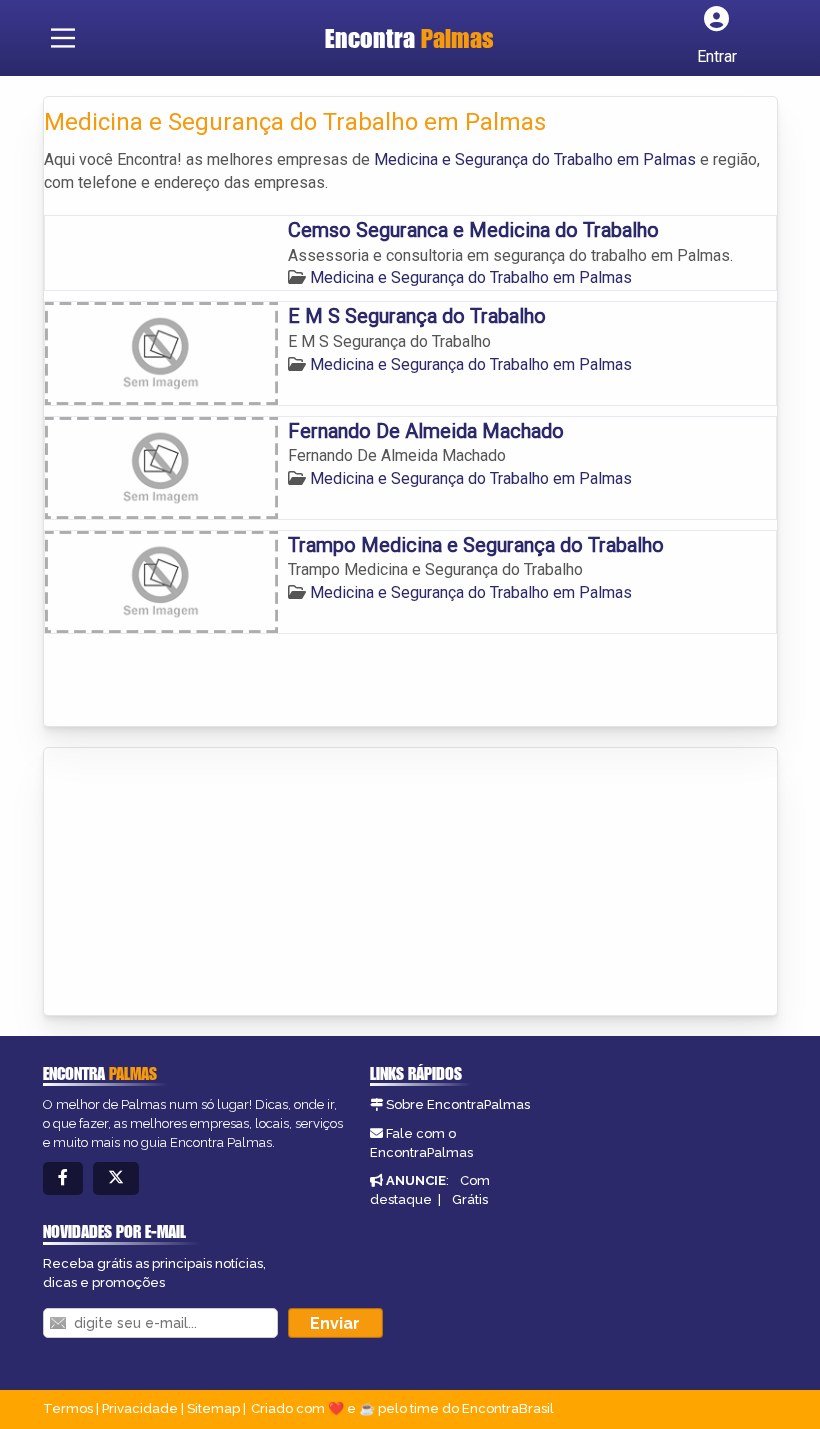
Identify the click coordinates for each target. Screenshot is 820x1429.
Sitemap (213, 1408)
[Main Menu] (63, 38)
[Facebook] (63, 1178)
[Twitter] (116, 1178)
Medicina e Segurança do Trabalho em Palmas (535, 159)
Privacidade (140, 1408)
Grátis (470, 1199)
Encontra (409, 38)
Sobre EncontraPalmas (458, 1104)
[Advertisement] (194, 883)
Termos (68, 1408)
